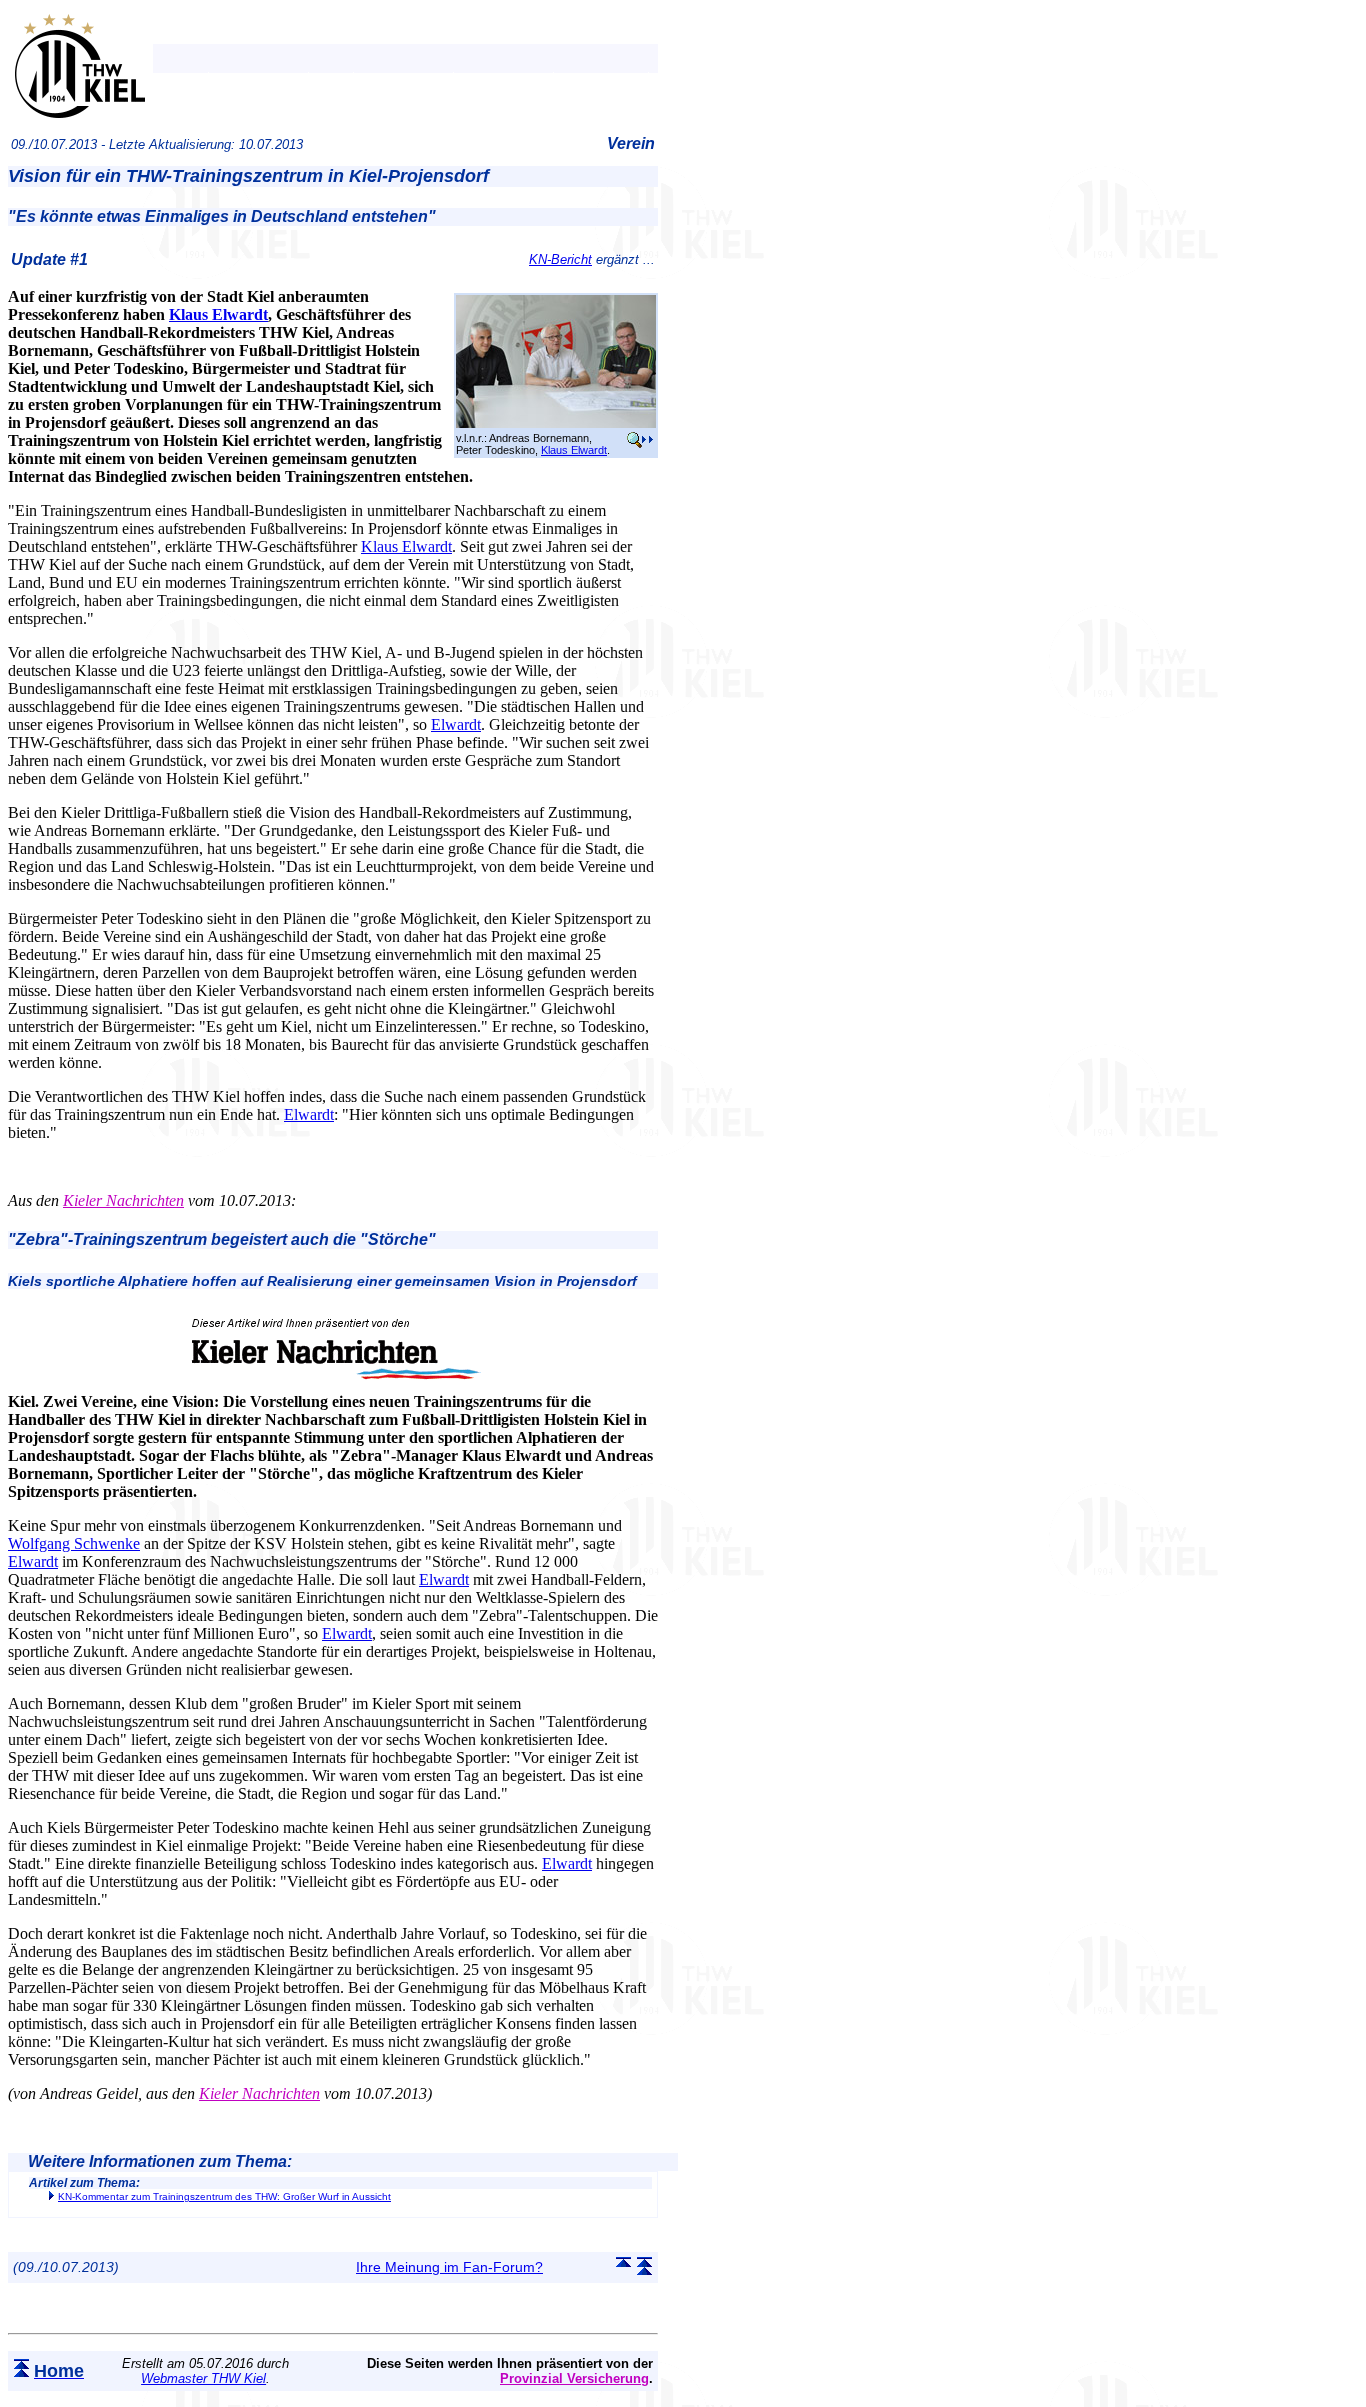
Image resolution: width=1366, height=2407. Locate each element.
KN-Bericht (560, 259)
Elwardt (456, 724)
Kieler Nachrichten (123, 1200)
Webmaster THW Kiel (203, 2378)
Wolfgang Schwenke (74, 1543)
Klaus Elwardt (574, 450)
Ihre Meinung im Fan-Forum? (449, 2267)
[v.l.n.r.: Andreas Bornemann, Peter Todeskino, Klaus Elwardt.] (556, 424)
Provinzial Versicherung (574, 2378)
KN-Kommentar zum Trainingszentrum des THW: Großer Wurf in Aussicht (224, 2196)
